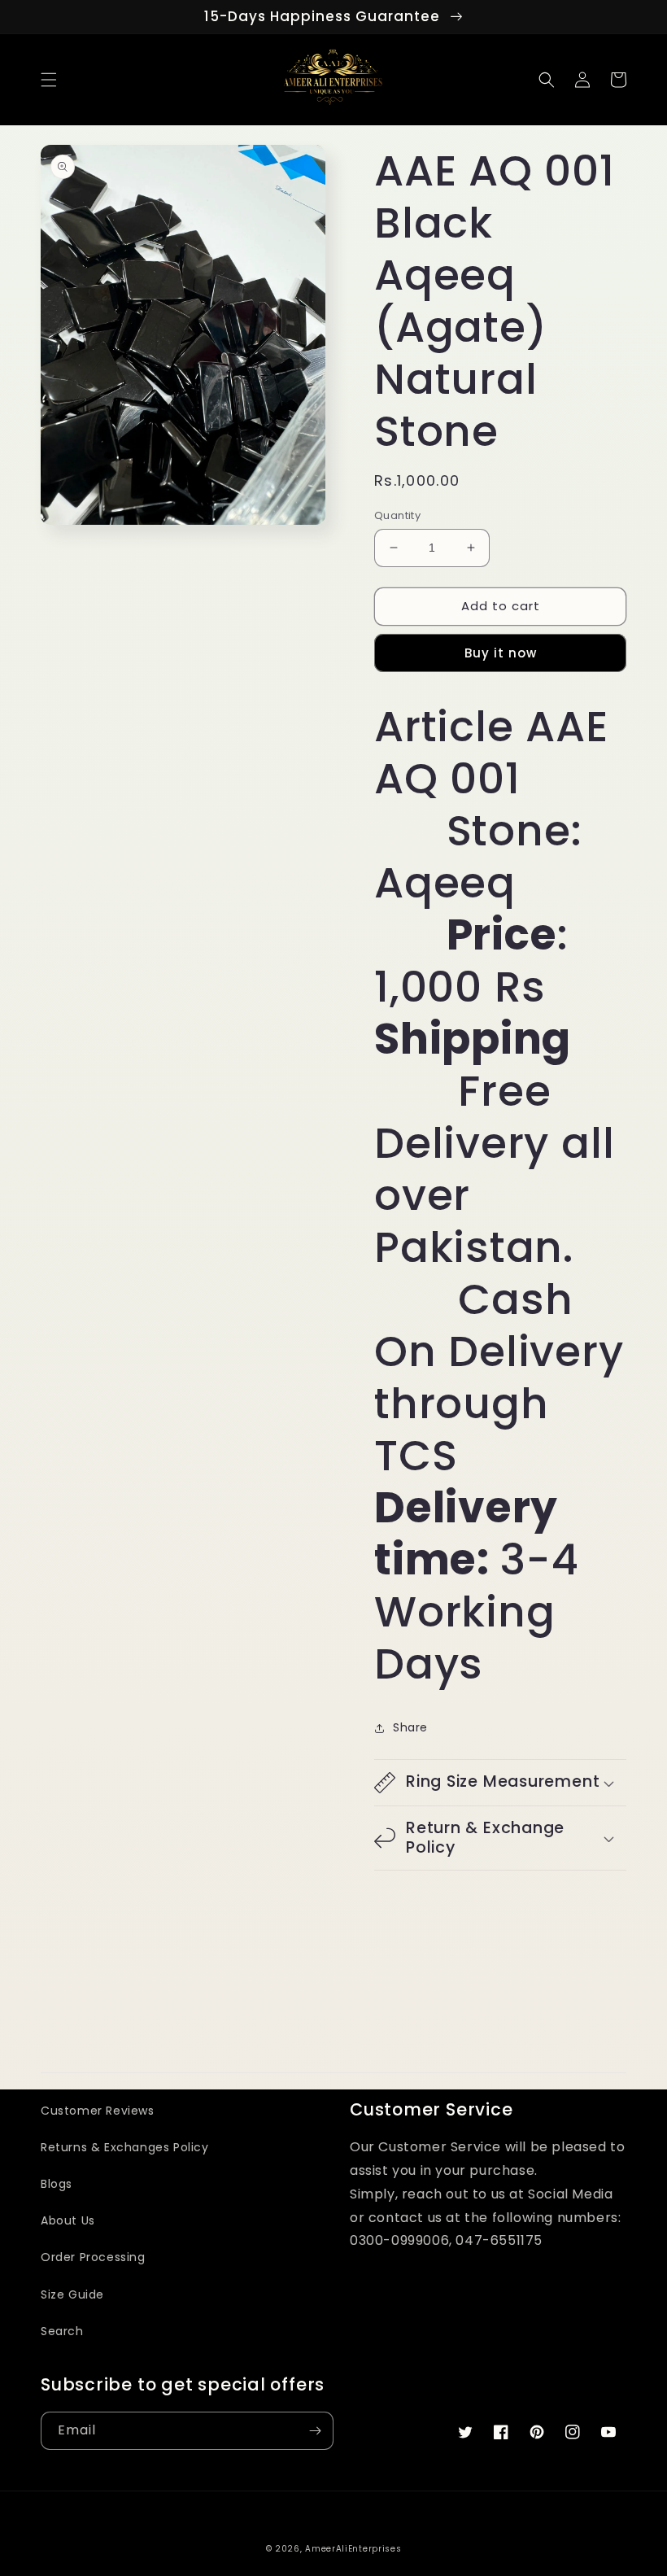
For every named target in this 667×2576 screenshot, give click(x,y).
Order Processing (93, 2257)
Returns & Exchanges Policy (125, 2147)
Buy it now (501, 653)
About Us (68, 2220)
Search (62, 2331)
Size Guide (72, 2294)
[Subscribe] (315, 2431)
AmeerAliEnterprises (353, 2549)
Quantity (397, 515)
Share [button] (410, 1727)
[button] (49, 80)
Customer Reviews (98, 2111)
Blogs (57, 2184)
